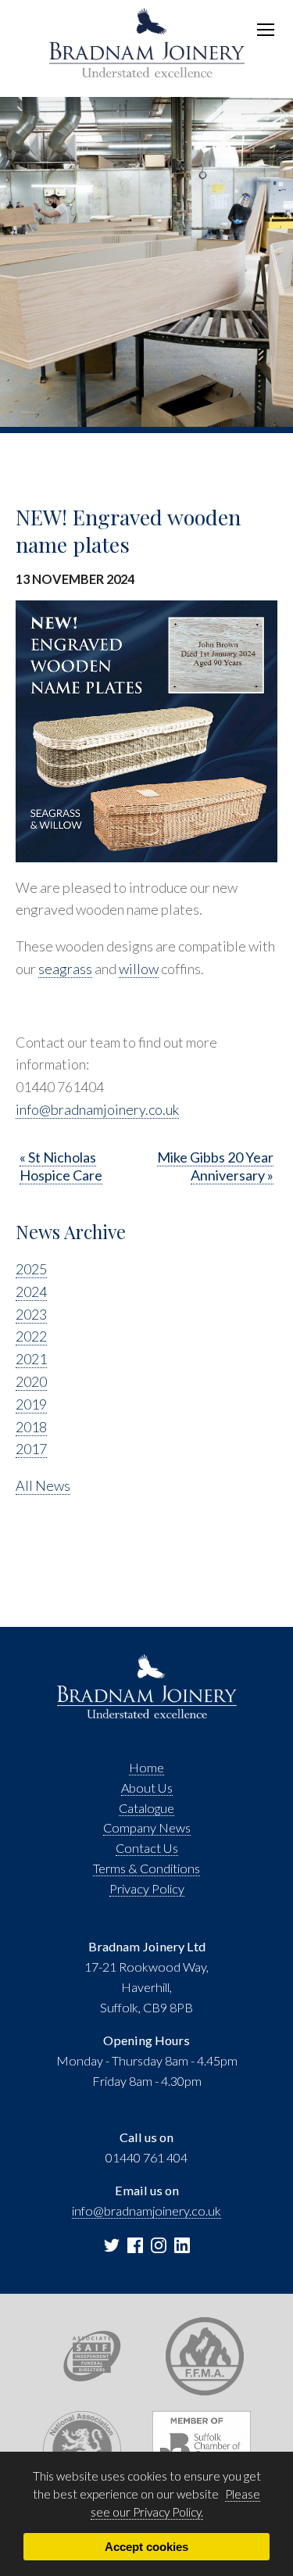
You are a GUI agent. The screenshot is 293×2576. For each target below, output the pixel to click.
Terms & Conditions (146, 1868)
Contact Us (147, 1848)
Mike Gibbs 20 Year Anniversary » (215, 1166)
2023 (31, 1314)
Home (146, 1767)
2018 (31, 1427)
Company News (147, 1827)
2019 (31, 1404)
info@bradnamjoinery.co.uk (97, 1109)
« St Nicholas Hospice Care (61, 1166)
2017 (31, 1449)
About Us (147, 1788)
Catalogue (146, 1808)
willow (139, 969)
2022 (31, 1336)
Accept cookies (146, 2547)
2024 (31, 1292)
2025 (31, 1269)
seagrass (65, 969)
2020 (31, 1381)
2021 (31, 1359)
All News (43, 1485)
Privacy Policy (147, 1888)
